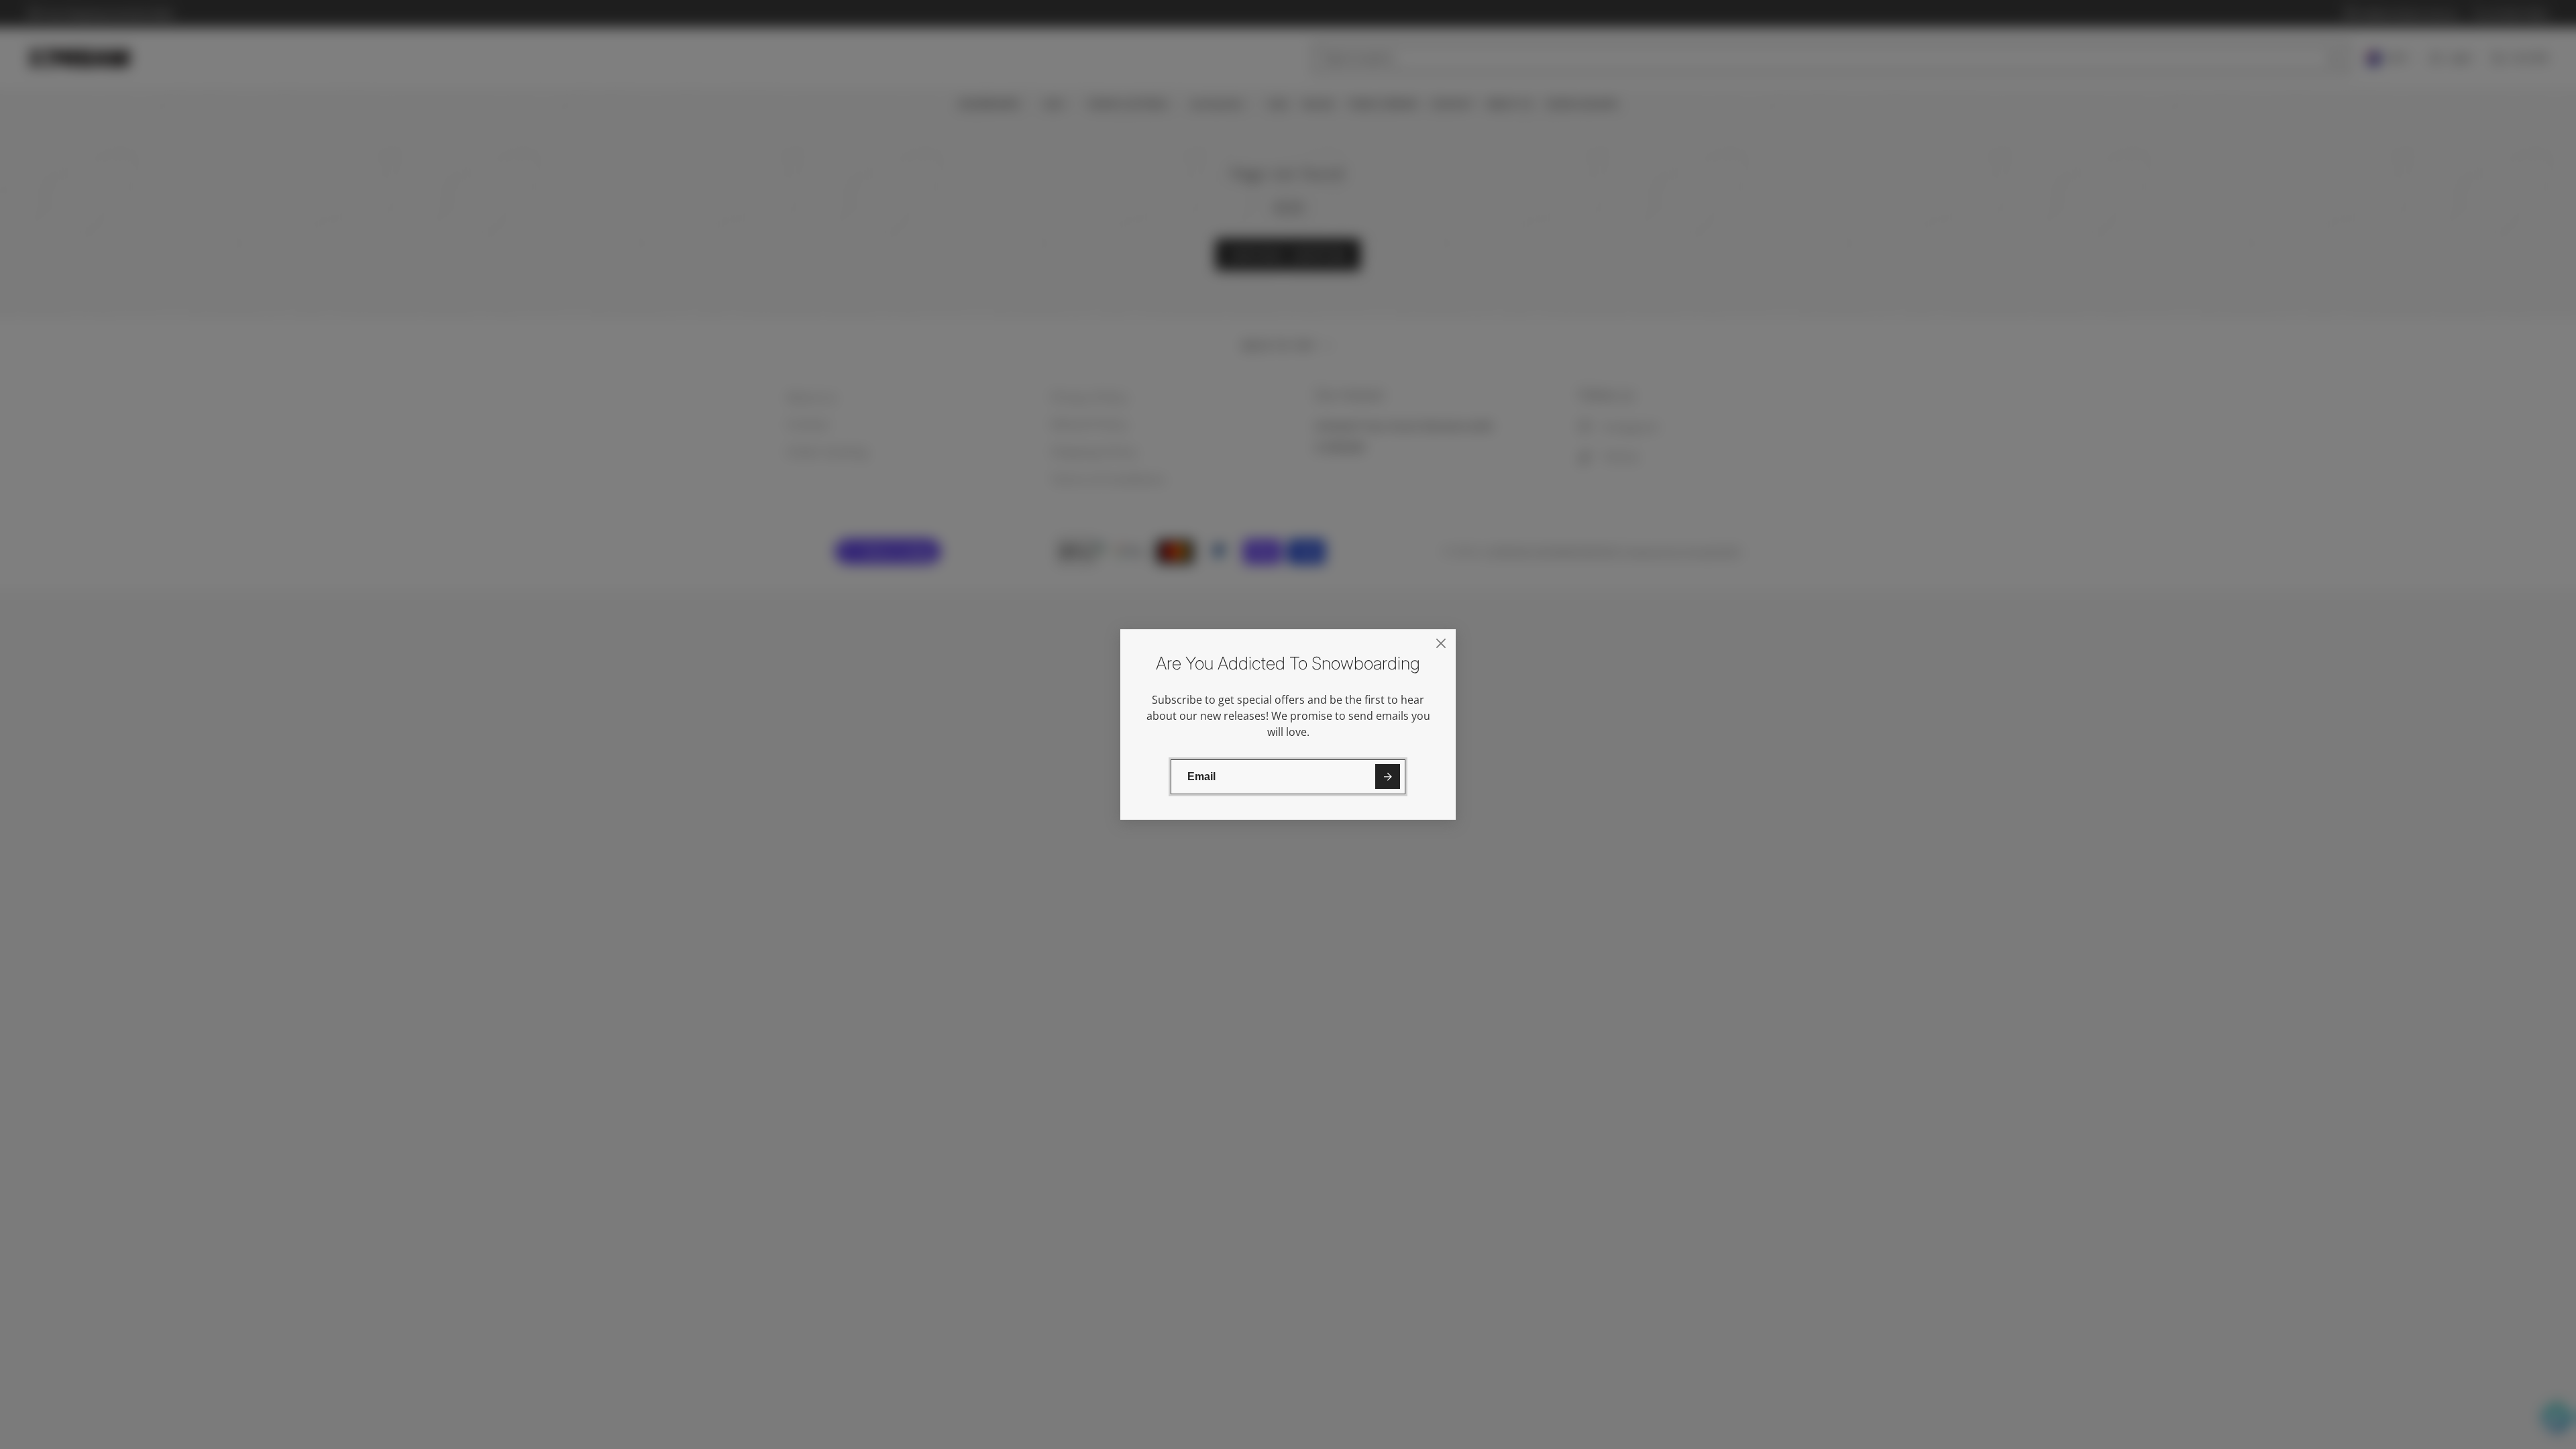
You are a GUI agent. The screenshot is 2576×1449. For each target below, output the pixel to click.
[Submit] (1388, 776)
